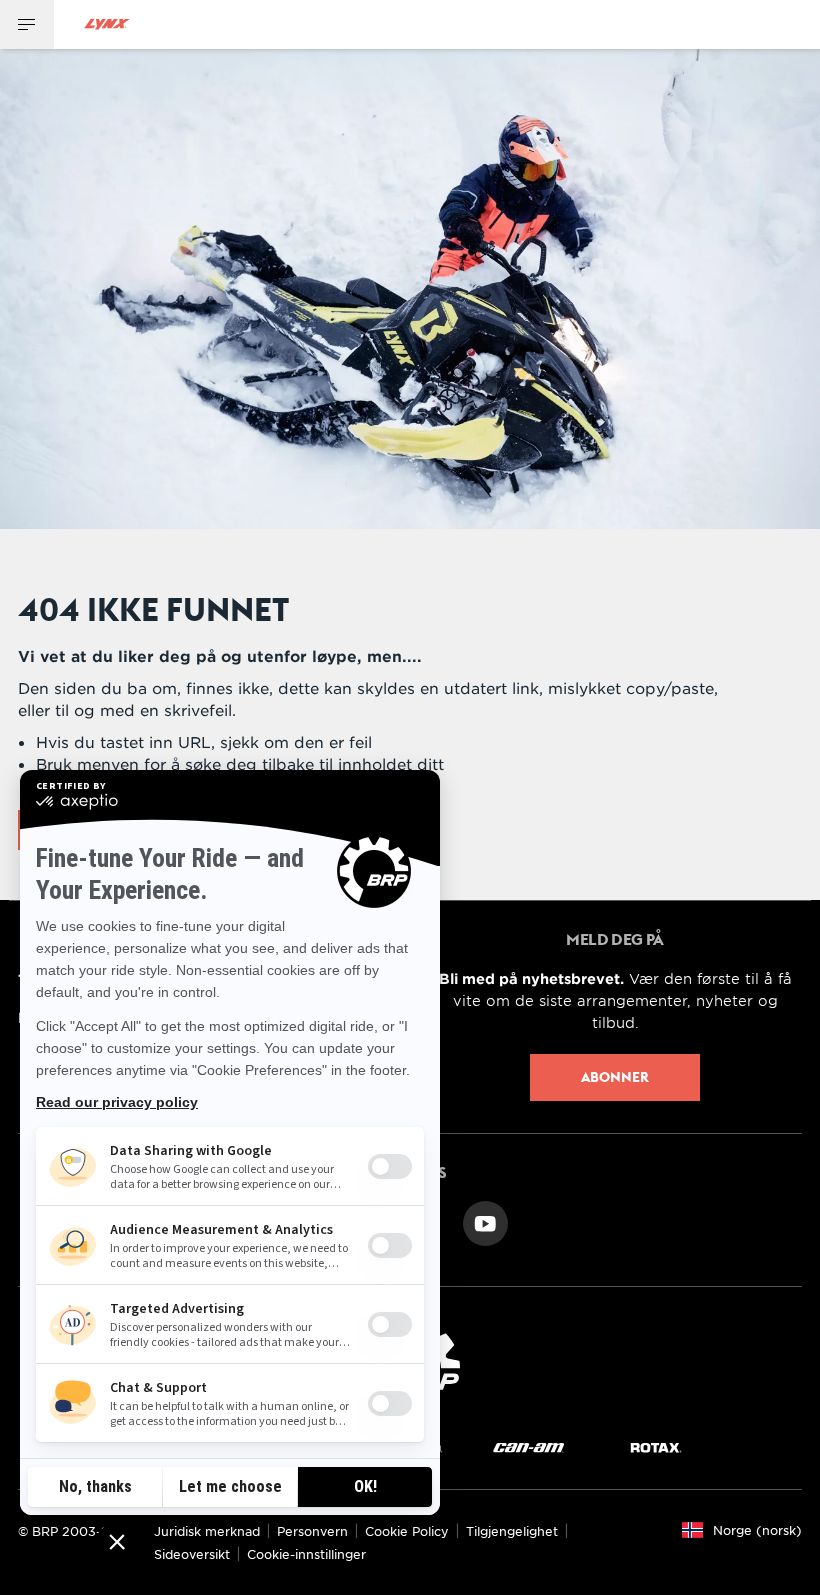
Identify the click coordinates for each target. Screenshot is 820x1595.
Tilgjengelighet (512, 1531)
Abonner (615, 1077)
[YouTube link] (485, 1221)
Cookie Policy (407, 1531)
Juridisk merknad (207, 1531)
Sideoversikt (192, 1554)
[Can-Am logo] (528, 1447)
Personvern (312, 1531)
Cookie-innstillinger (306, 1554)
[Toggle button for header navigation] (27, 24)
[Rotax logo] (656, 1447)
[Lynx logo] (107, 24)
